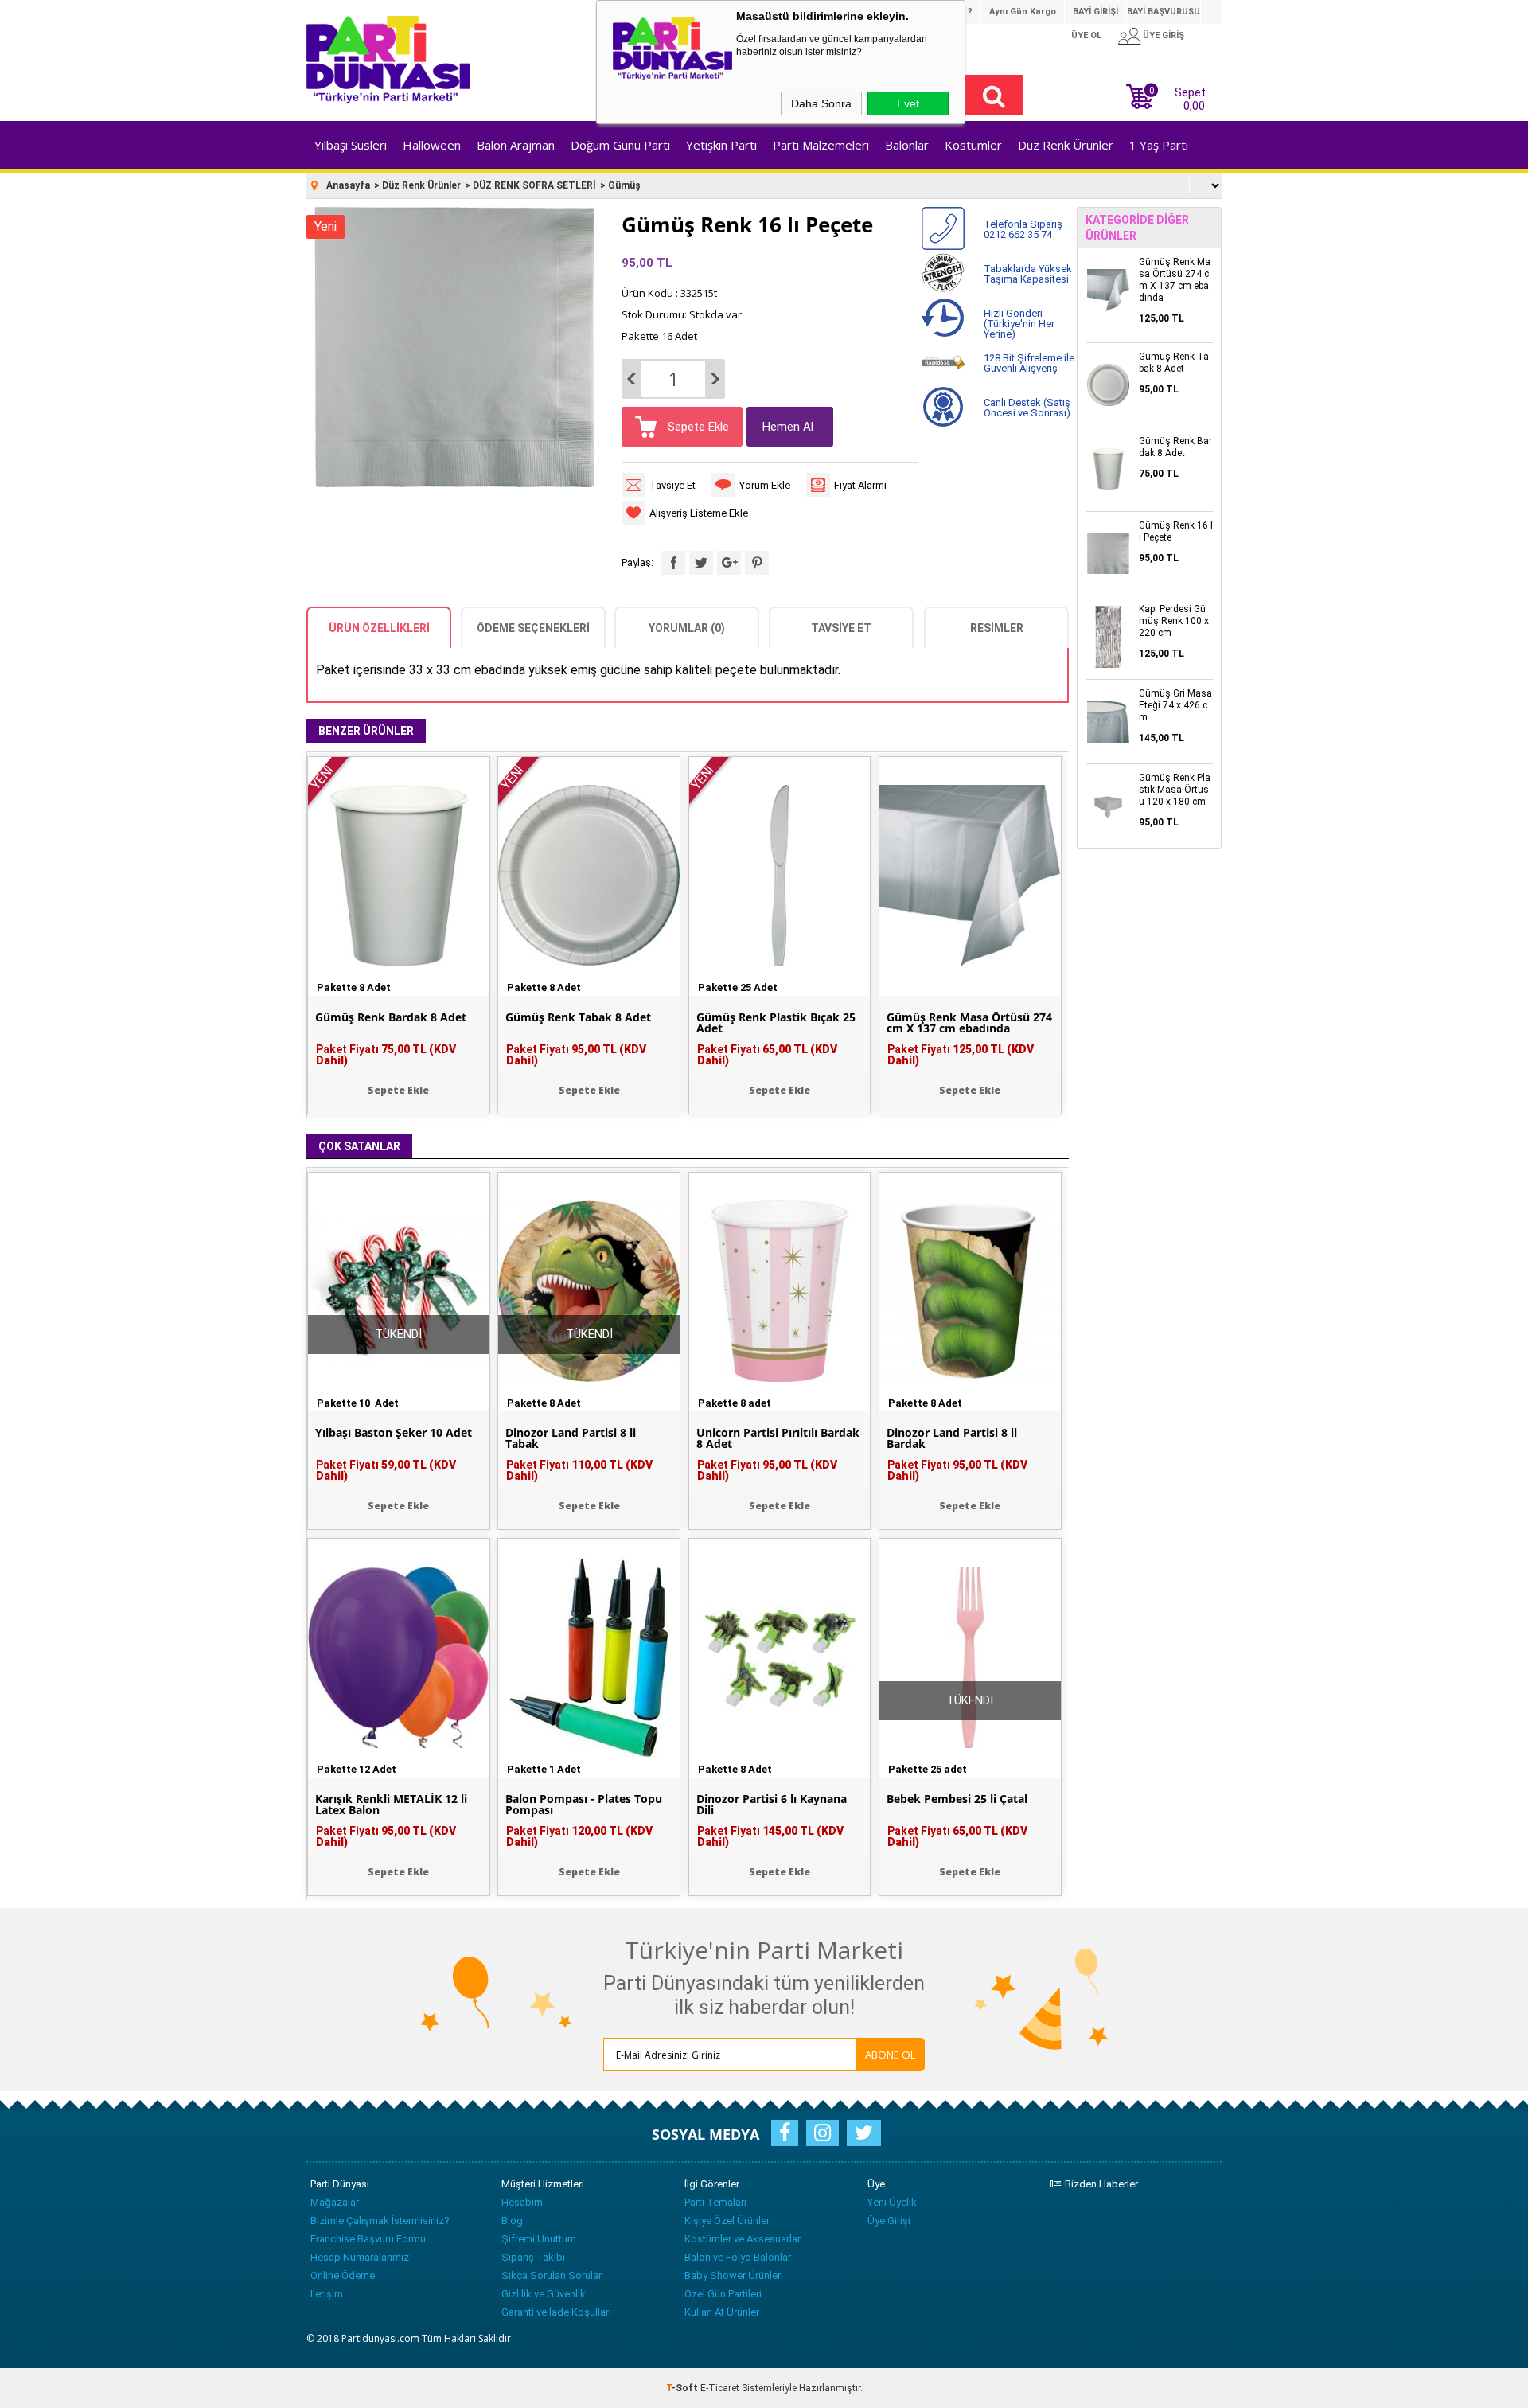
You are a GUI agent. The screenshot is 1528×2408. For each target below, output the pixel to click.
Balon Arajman (516, 145)
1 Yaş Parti (1159, 145)
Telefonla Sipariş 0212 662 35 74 (1023, 229)
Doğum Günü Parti (620, 145)
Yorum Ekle (765, 485)
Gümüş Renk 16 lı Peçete (1176, 531)
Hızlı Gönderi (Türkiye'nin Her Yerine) (1019, 324)
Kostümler (973, 145)
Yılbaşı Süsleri (351, 145)
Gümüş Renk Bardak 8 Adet (391, 1017)
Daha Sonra (821, 103)
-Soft (683, 2388)
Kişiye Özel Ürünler (727, 2221)
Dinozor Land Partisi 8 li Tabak (571, 1438)
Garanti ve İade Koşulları (556, 2312)
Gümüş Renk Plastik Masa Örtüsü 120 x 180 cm (1175, 790)
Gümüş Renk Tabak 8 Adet (578, 1017)
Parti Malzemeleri (821, 145)
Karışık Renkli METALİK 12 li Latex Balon (391, 1805)
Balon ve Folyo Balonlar (738, 2257)
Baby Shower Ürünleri (734, 2275)
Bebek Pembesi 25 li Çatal (957, 1799)
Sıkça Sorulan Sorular (552, 2275)
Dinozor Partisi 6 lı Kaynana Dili (772, 1805)
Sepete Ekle (697, 427)
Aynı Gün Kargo (1023, 12)
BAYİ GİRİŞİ (1095, 12)
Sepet (1177, 97)
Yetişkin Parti (721, 145)
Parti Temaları (715, 2202)
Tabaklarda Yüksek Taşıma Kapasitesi (1028, 274)
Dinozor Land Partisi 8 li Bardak (952, 1438)
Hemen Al (788, 427)
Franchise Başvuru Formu (368, 2239)
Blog (512, 2221)
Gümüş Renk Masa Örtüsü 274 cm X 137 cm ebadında (969, 1023)
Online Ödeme (343, 2275)
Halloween (432, 145)
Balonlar (907, 145)
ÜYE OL (1086, 35)
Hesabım (522, 2202)
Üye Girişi (889, 2221)
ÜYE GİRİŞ (1164, 35)
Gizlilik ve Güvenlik (544, 2294)
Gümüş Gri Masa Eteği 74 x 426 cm (1175, 705)
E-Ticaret (720, 2388)
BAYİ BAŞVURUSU (1164, 12)
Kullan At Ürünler (722, 2312)
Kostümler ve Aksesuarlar (743, 2239)
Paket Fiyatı (386, 1055)
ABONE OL (891, 2055)
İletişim (327, 2294)
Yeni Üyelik (892, 2202)
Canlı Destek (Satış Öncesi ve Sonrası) (1027, 408)
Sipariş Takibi (533, 2257)
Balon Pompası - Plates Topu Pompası (584, 1805)
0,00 (1194, 106)
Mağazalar (335, 2202)
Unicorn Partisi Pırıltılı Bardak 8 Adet (778, 1438)
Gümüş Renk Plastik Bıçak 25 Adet (776, 1023)
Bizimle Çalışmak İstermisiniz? (380, 2221)
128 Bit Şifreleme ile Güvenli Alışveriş (1029, 363)
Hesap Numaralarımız (360, 2257)
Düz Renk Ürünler (1066, 145)
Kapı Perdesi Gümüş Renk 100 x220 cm (1174, 621)
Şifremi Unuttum (539, 2239)
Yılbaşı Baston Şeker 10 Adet (394, 1433)
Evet (908, 103)
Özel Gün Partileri (723, 2294)
